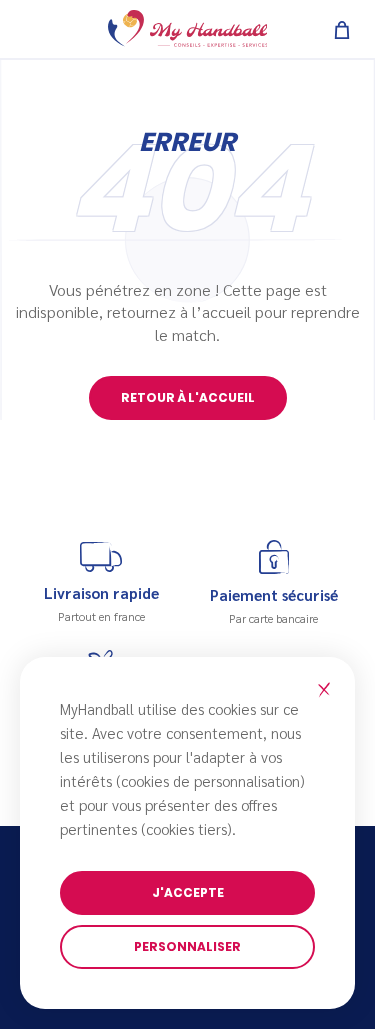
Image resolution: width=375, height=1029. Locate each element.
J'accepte (188, 892)
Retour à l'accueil (188, 397)
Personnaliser (187, 946)
